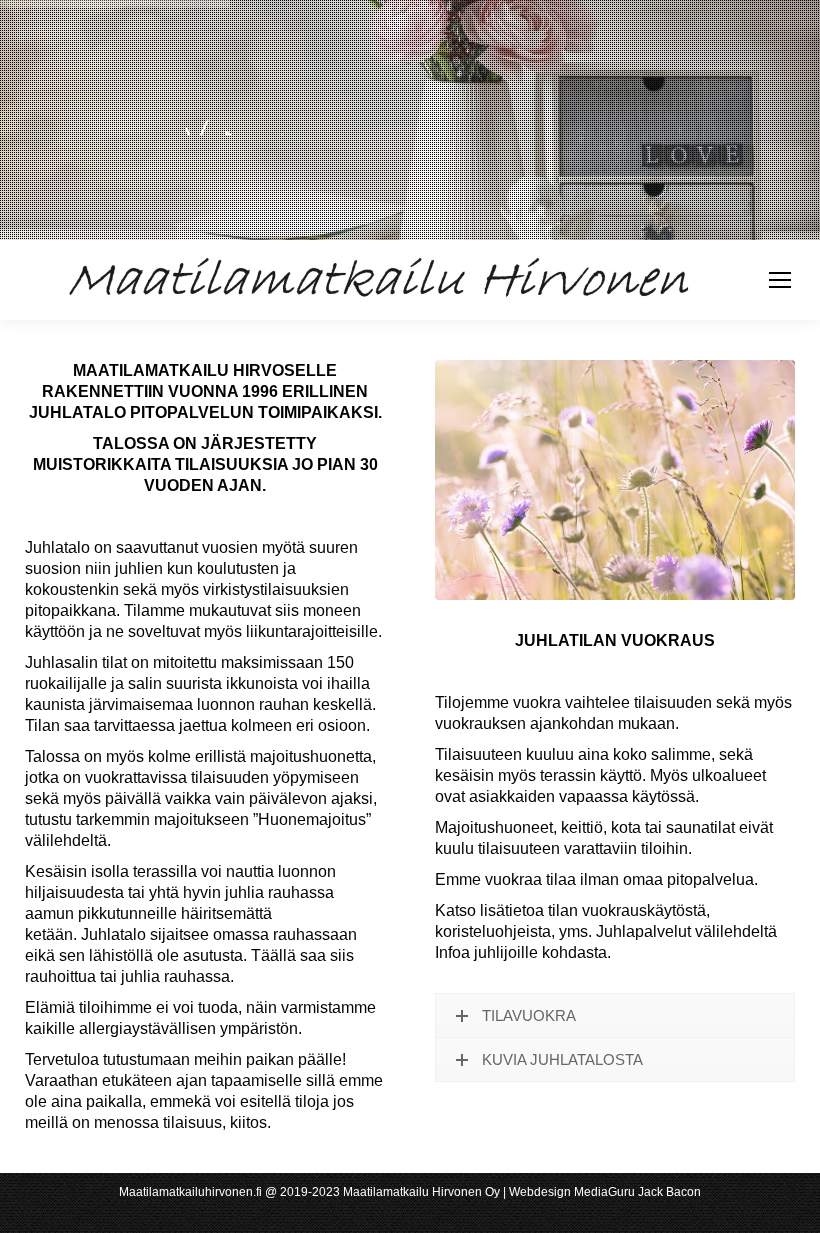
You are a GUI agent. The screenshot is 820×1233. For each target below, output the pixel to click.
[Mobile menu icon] (780, 280)
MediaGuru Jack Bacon (637, 1192)
